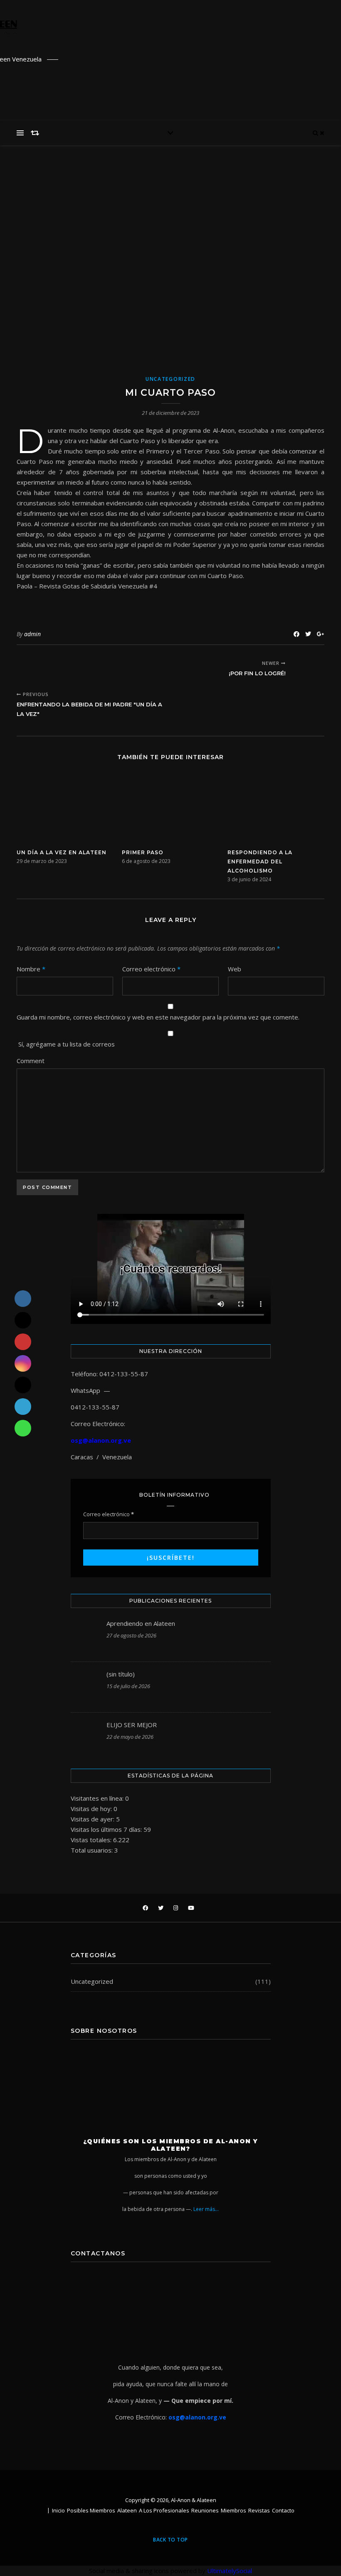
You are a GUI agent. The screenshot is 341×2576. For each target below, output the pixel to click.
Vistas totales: (92, 1840)
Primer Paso (143, 852)
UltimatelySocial (230, 2571)
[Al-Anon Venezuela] (233, 21)
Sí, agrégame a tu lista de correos (66, 1044)
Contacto (283, 2510)
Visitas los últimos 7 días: (107, 1829)
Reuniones (205, 2510)
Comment (31, 1061)
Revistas (259, 2510)
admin (32, 634)
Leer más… (206, 2209)
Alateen (127, 2510)
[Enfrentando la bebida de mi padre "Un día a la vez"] (32, 669)
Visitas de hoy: (92, 1809)
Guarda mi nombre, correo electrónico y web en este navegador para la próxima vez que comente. (158, 1017)
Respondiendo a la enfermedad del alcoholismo (260, 862)
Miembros (234, 2510)
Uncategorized (170, 379)
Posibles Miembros (91, 2510)
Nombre (31, 969)
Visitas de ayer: (93, 1819)
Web (235, 969)
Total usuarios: (93, 1850)
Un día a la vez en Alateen (62, 852)
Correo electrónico (151, 969)
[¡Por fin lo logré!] (309, 669)
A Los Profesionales (164, 2510)
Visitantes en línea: (98, 1798)
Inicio (58, 2510)
